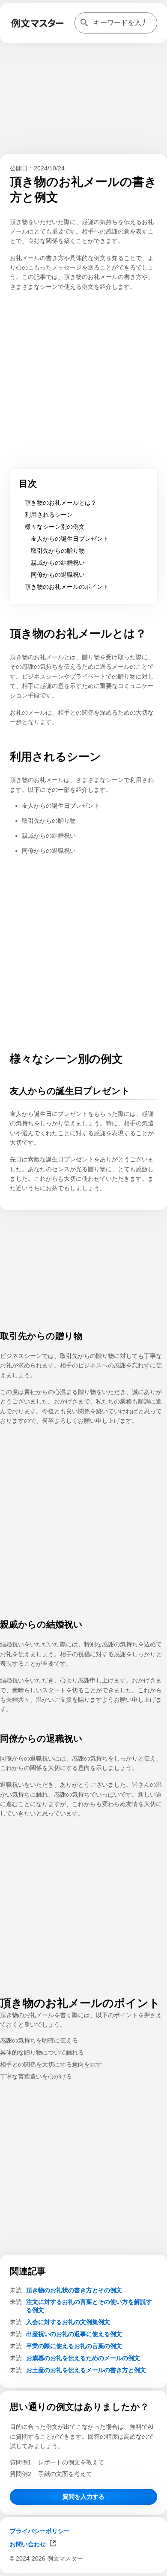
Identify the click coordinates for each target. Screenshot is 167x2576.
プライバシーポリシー (40, 2531)
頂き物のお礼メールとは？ (61, 503)
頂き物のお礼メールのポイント (67, 587)
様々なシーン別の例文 (55, 527)
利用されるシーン (49, 515)
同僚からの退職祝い (58, 575)
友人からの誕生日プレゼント (70, 539)
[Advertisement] (83, 2565)
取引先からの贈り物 (58, 551)
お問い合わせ (28, 2544)
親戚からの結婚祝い (58, 563)
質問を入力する (83, 2497)
